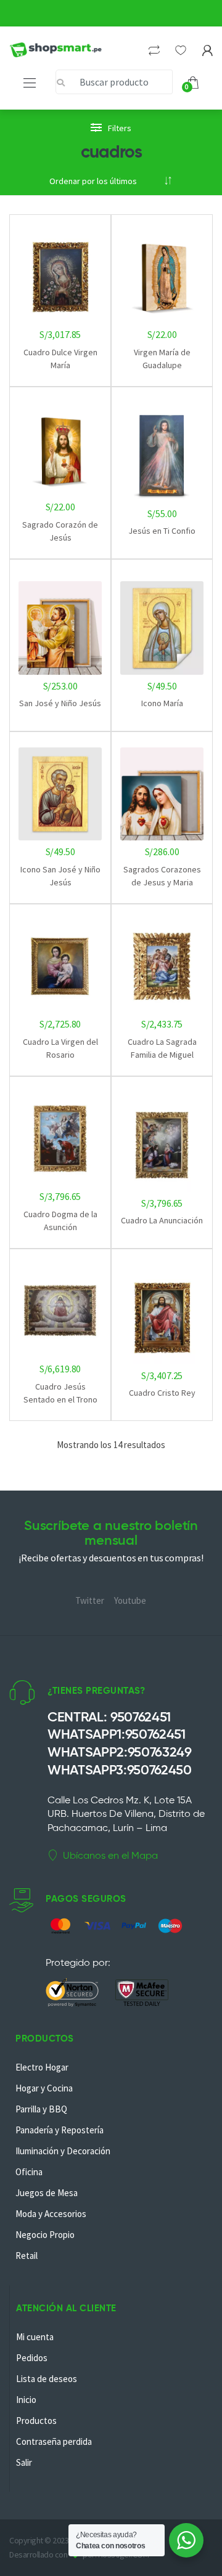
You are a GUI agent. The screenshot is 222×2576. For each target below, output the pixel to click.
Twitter (90, 1600)
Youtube (130, 1600)
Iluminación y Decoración (63, 2151)
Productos (36, 2421)
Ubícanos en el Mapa (110, 1855)
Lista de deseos (47, 2379)
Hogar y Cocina (44, 2088)
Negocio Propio (45, 2235)
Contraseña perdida (54, 2441)
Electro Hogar (42, 2067)
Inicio (26, 2400)
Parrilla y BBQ (41, 2109)
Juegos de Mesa (47, 2193)
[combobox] (114, 82)
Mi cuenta (35, 2337)
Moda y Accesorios (51, 2214)
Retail (27, 2256)
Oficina (29, 2172)
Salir (24, 2462)
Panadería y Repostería (60, 2130)
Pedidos (32, 2358)
